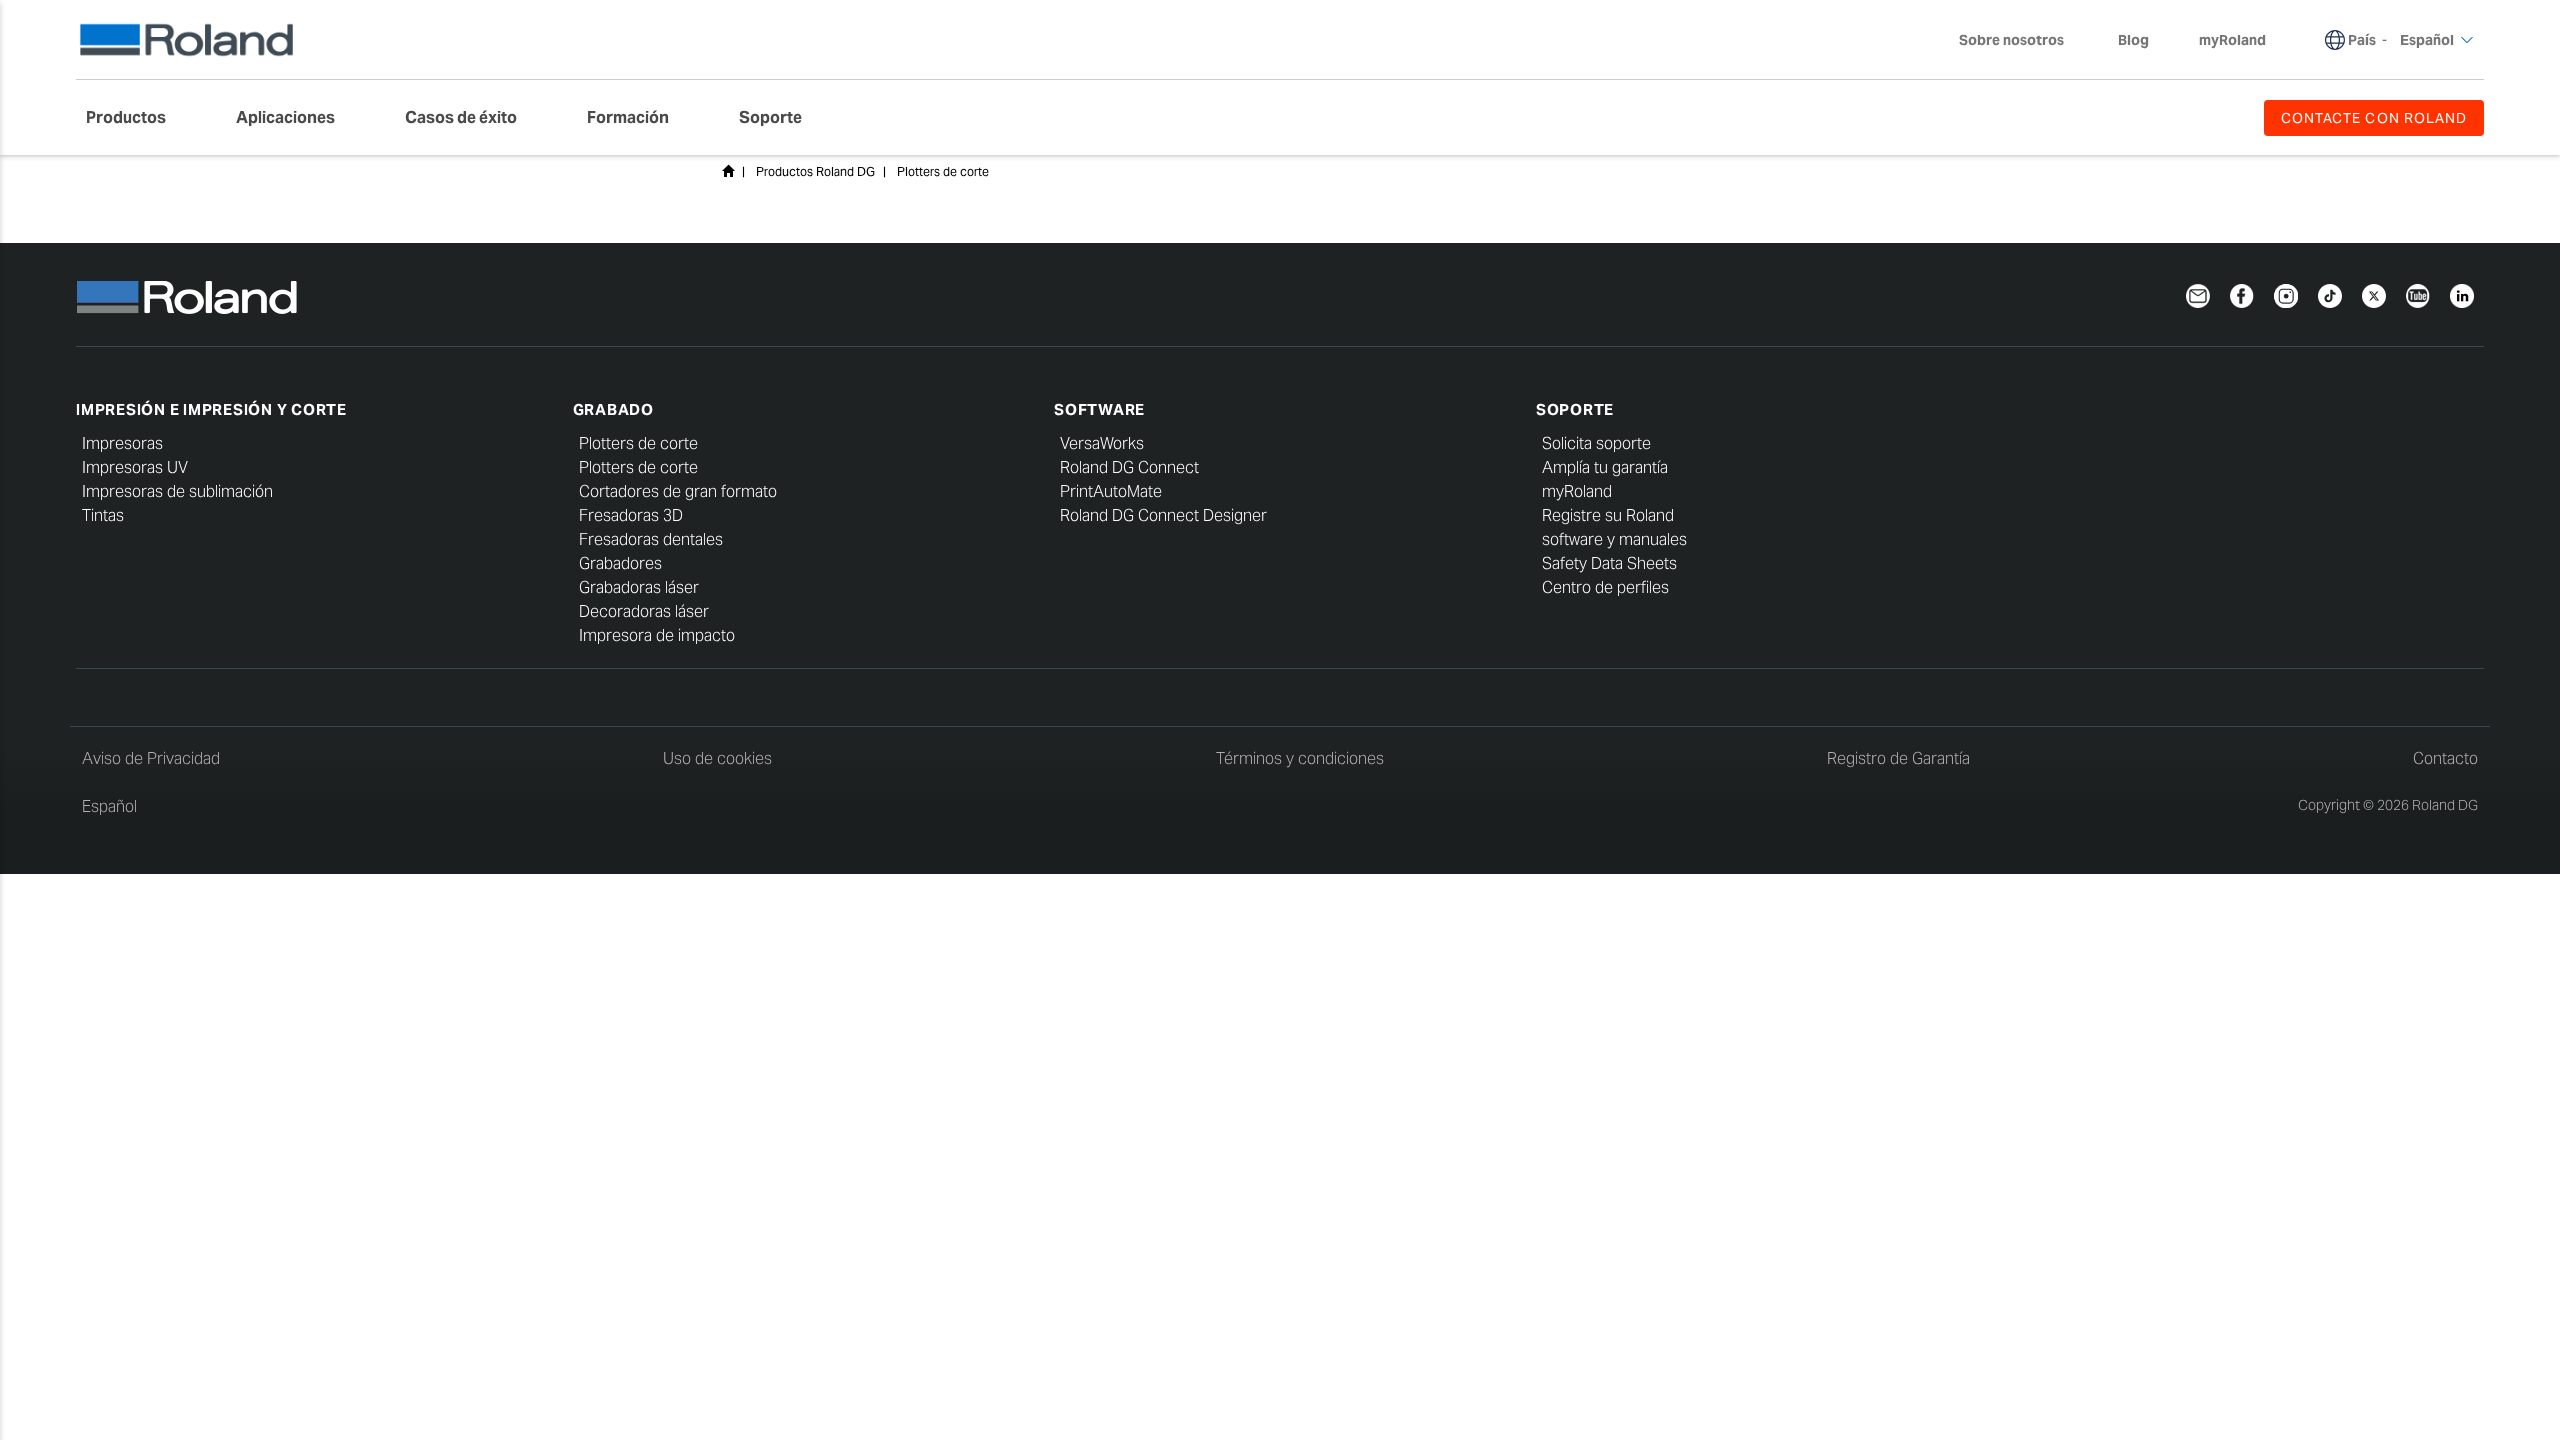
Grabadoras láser (639, 587)
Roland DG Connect (1129, 467)
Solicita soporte (1596, 443)
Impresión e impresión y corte (211, 409)
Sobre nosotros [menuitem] (2011, 40)
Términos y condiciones (1300, 758)
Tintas (103, 515)
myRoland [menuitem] (2232, 40)
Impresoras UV (135, 467)
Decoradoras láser (644, 611)
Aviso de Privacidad (151, 758)
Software (1099, 409)
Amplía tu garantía (1605, 467)
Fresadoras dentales (651, 539)
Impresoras (122, 443)
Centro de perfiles (1605, 587)
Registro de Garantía (1898, 758)
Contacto (2445, 758)
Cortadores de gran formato (678, 491)
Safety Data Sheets (1609, 563)
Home (728, 171)
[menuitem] (136, 118)
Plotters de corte (943, 171)
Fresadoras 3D (631, 515)
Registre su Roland (1608, 515)
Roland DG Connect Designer (1163, 515)
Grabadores (620, 563)
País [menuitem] (2362, 40)
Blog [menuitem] (2133, 40)
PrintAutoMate (1111, 491)
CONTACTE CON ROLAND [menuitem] (2374, 118)
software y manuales (1614, 539)
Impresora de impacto (657, 635)
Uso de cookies (717, 758)
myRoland (1577, 491)
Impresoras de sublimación (177, 491)
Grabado (613, 409)
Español (109, 806)
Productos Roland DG (815, 171)
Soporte (1575, 409)
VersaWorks (1102, 443)
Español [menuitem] (2427, 40)
